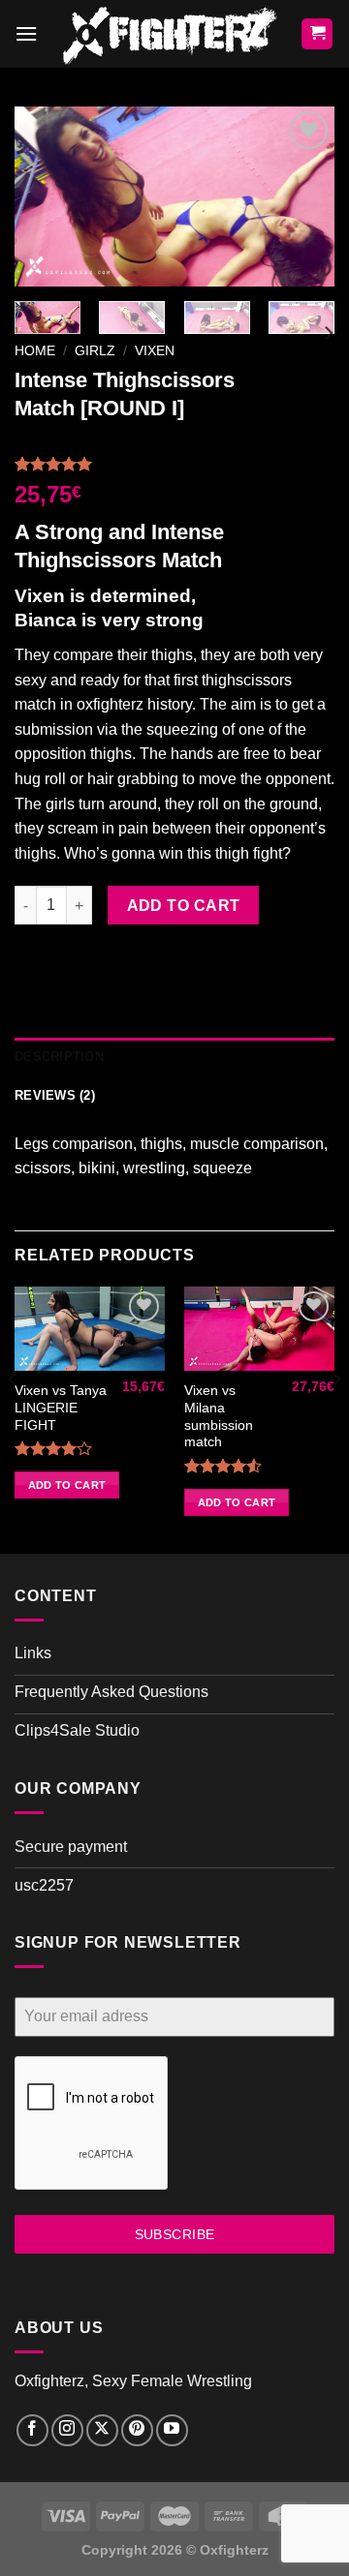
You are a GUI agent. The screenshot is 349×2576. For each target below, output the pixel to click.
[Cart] (317, 34)
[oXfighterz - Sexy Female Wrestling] (169, 34)
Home (35, 351)
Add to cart (184, 906)
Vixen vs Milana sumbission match (219, 1416)
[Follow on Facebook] (32, 2430)
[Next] (303, 197)
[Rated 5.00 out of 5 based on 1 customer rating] (174, 464)
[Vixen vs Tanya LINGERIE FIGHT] (90, 1329)
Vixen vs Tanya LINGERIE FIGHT (61, 1408)
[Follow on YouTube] (172, 2430)
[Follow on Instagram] (67, 2430)
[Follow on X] (102, 2430)
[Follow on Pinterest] (137, 2430)
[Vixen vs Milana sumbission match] (259, 1329)
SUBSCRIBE (175, 2234)
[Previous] (46, 197)
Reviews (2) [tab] (55, 1095)
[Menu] (26, 33)
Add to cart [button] (67, 1485)
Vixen (155, 351)
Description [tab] (59, 1057)
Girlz (95, 351)
